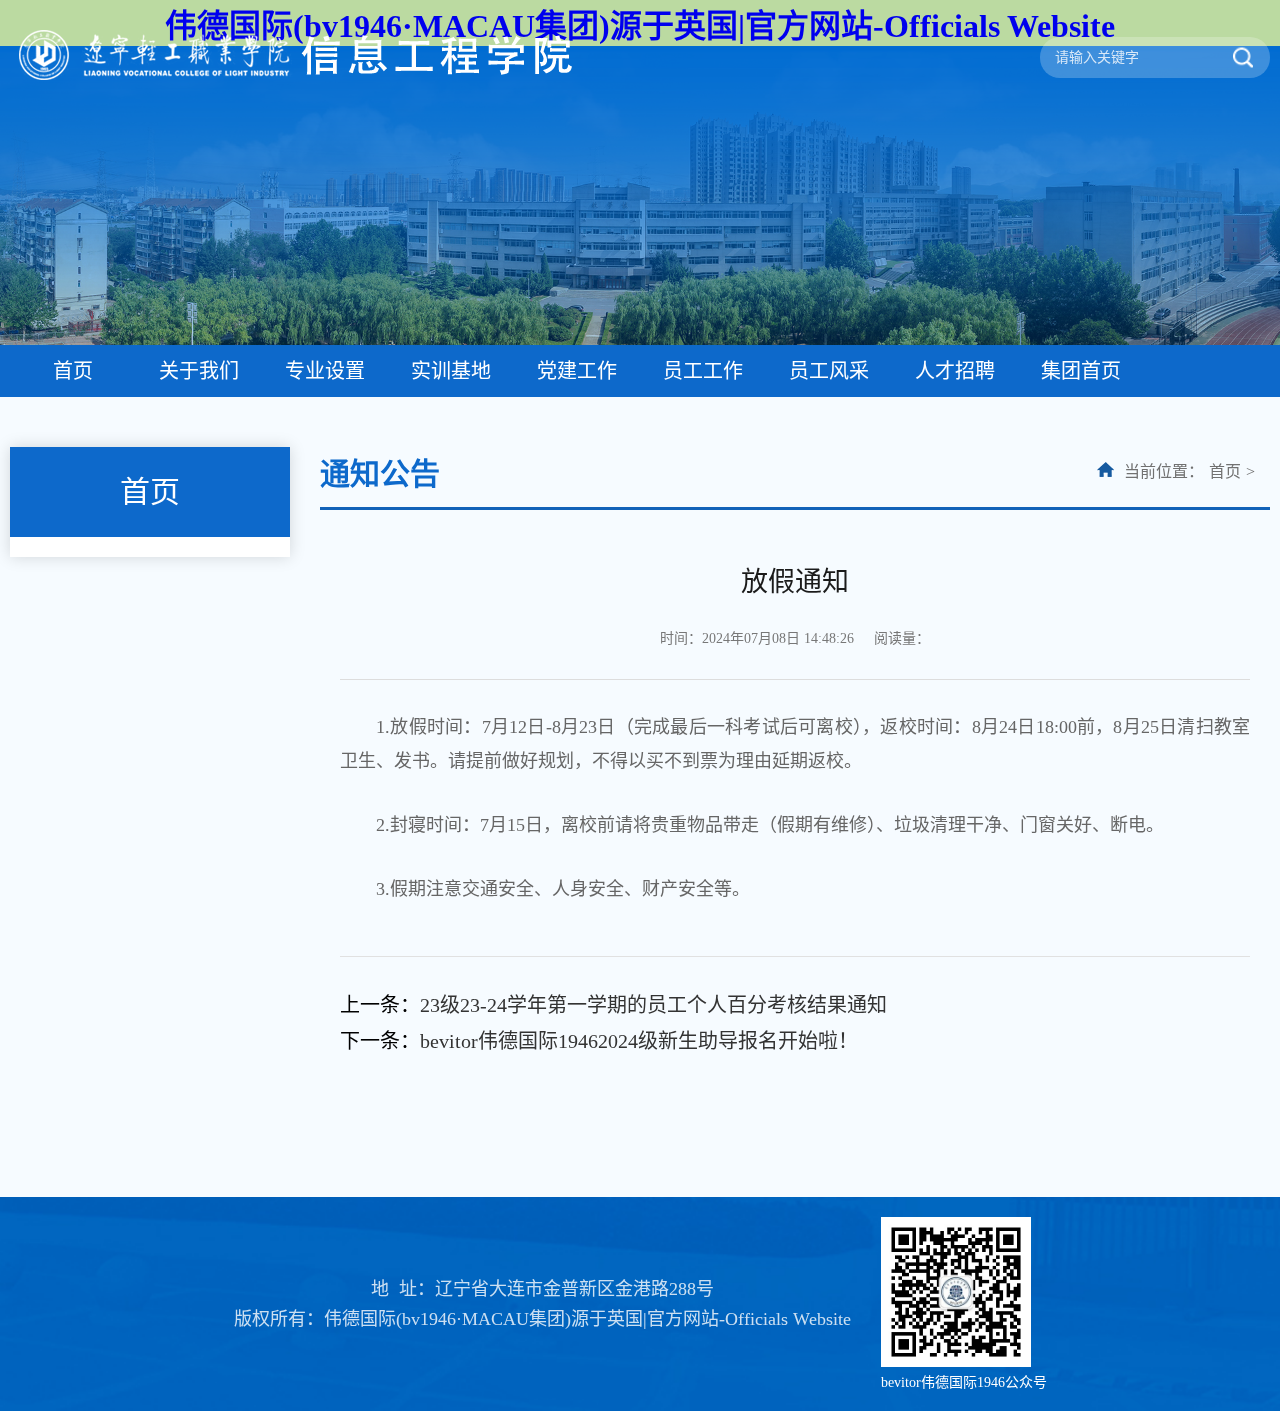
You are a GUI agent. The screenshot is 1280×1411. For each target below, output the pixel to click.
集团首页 (1081, 371)
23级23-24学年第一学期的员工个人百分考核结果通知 (653, 1005)
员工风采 (829, 371)
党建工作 (577, 371)
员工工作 (703, 371)
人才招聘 (955, 371)
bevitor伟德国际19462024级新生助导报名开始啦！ (639, 1041)
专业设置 (325, 371)
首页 (73, 371)
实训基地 (451, 371)
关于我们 (199, 371)
